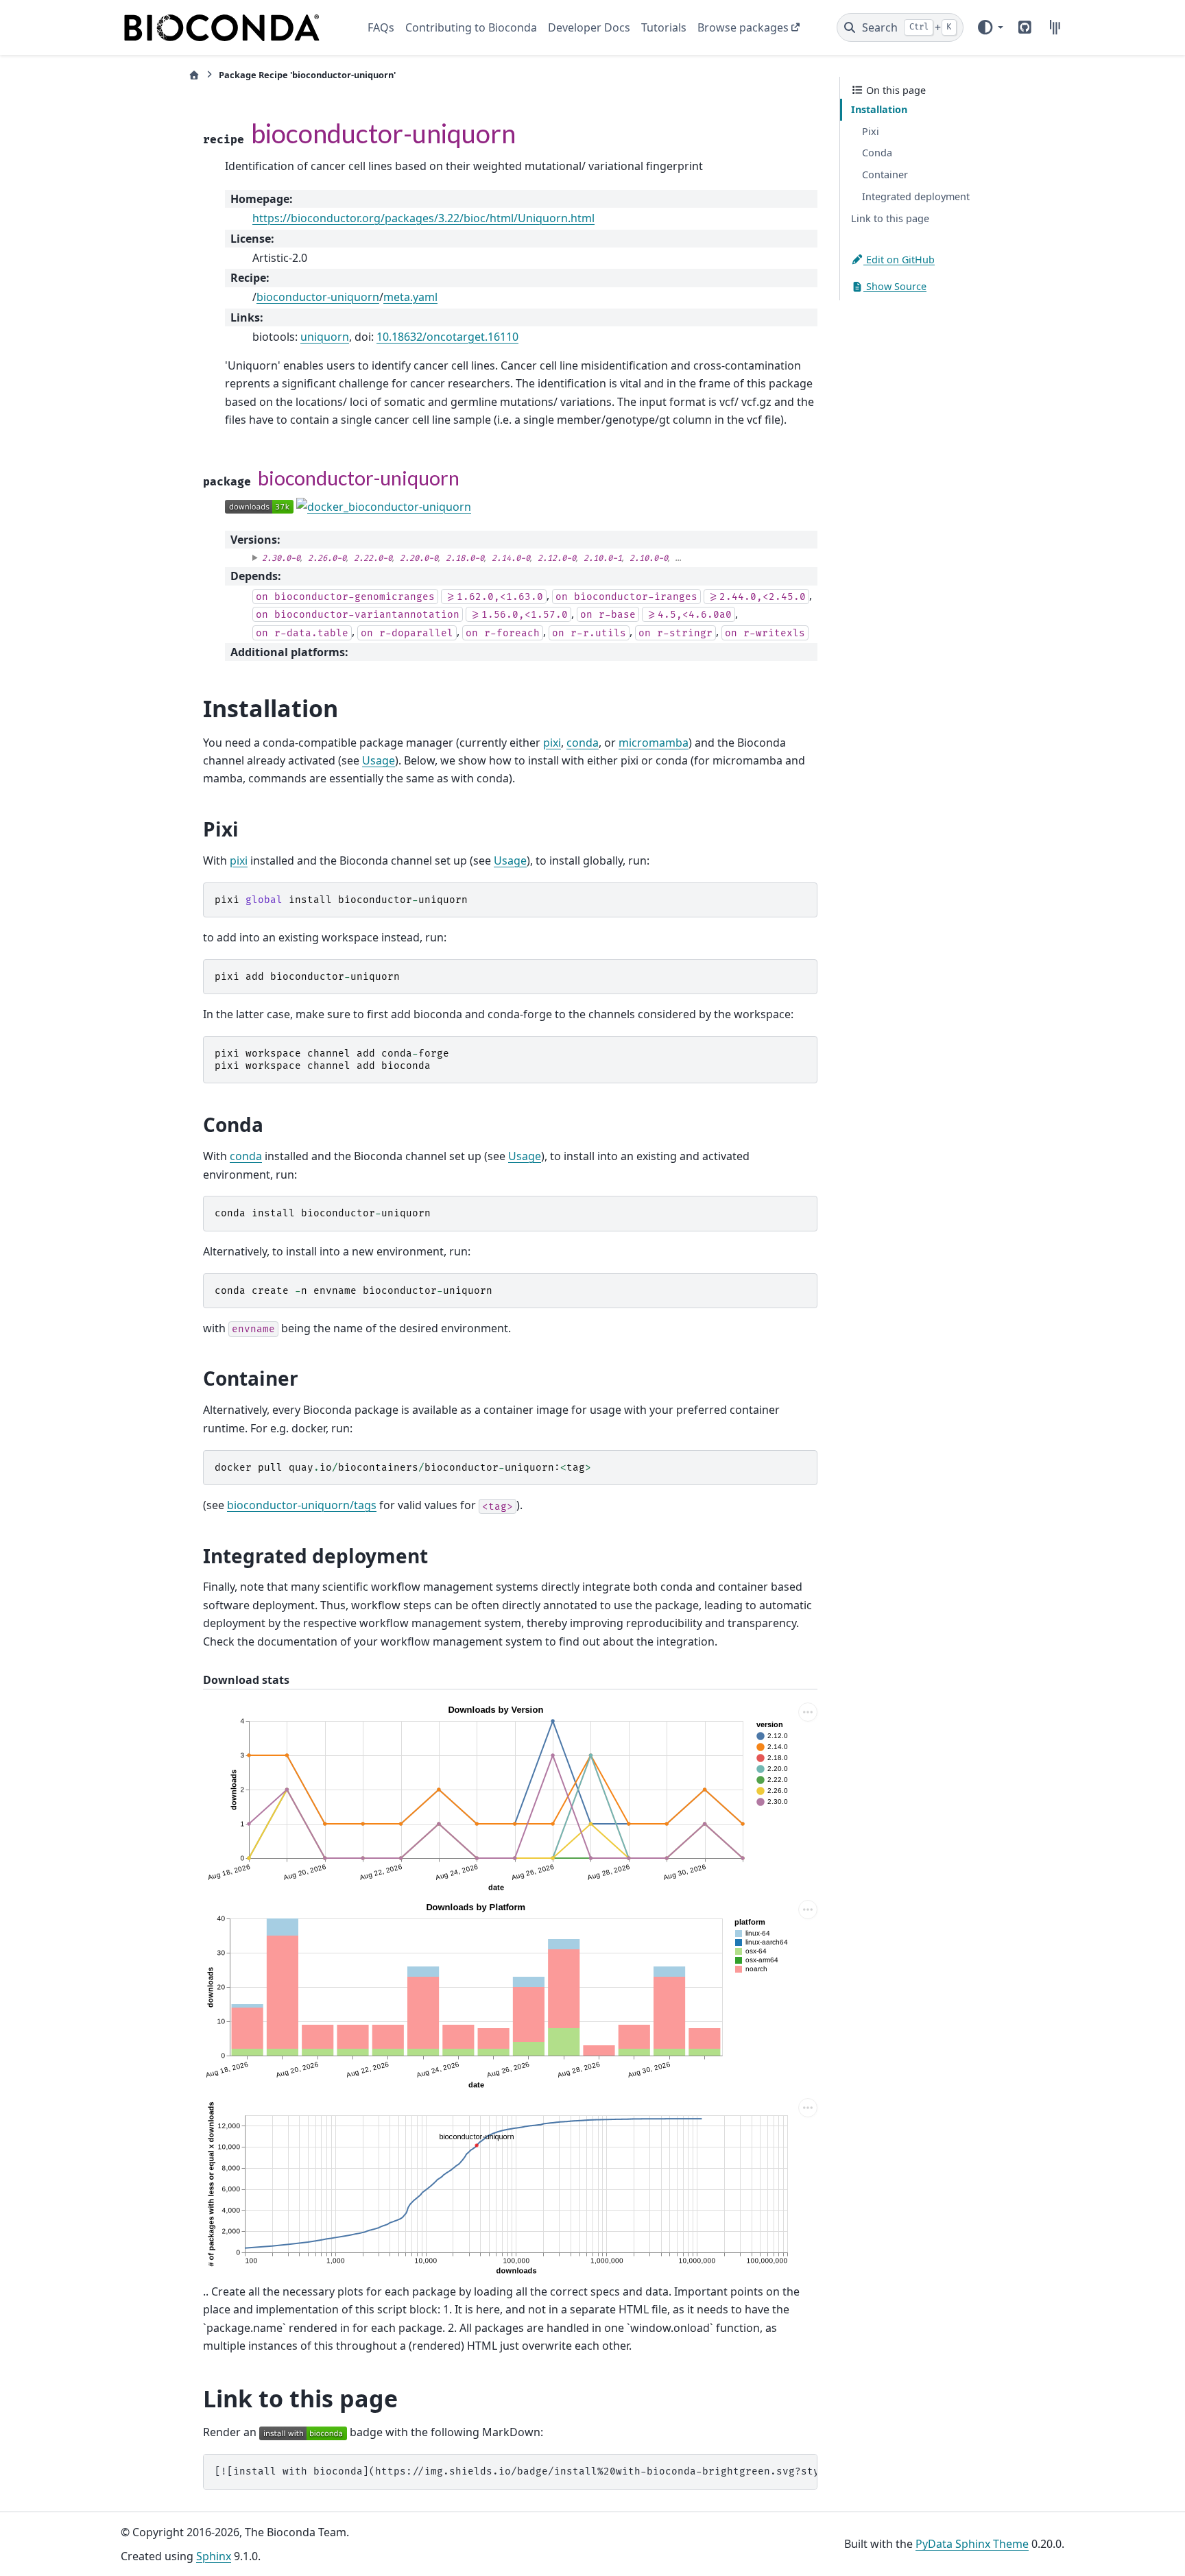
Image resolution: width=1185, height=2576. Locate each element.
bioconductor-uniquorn (318, 297)
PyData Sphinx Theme (972, 2544)
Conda (877, 153)
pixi (552, 743)
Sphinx (214, 2556)
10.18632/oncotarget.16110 (447, 337)
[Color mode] (990, 27)
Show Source (895, 286)
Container (885, 174)
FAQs (381, 27)
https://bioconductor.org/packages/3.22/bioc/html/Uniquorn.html (423, 218)
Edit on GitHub (899, 259)
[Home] (194, 75)
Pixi (871, 131)
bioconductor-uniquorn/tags (302, 1505)
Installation (879, 109)
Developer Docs (589, 27)
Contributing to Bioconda (471, 27)
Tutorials (664, 27)
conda (583, 743)
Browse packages (743, 27)
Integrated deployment (916, 196)
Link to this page (890, 218)
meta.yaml (410, 297)
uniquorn (325, 337)
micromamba (654, 743)
